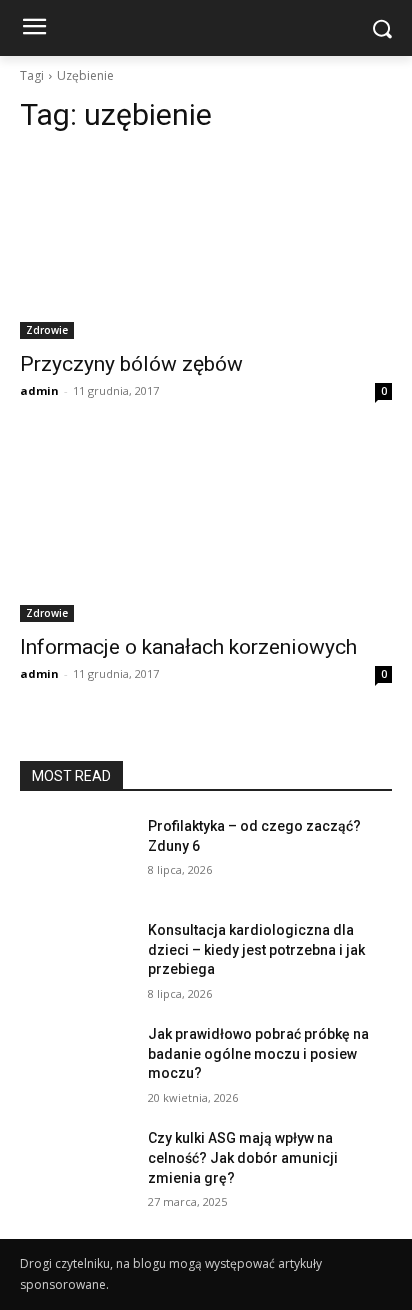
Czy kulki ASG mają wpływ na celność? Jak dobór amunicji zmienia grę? (243, 1157)
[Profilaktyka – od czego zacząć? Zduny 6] (76, 856)
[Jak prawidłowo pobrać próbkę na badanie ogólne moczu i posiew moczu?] (76, 1064)
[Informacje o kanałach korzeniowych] (206, 529)
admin (39, 390)
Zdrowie (47, 330)
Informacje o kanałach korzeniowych (188, 647)
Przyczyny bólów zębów (131, 364)
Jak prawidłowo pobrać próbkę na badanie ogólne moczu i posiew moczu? (258, 1053)
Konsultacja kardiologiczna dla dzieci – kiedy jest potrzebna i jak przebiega (256, 949)
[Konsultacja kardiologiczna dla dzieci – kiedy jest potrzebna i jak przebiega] (76, 960)
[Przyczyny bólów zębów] (206, 246)
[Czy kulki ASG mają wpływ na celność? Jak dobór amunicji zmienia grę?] (76, 1168)
